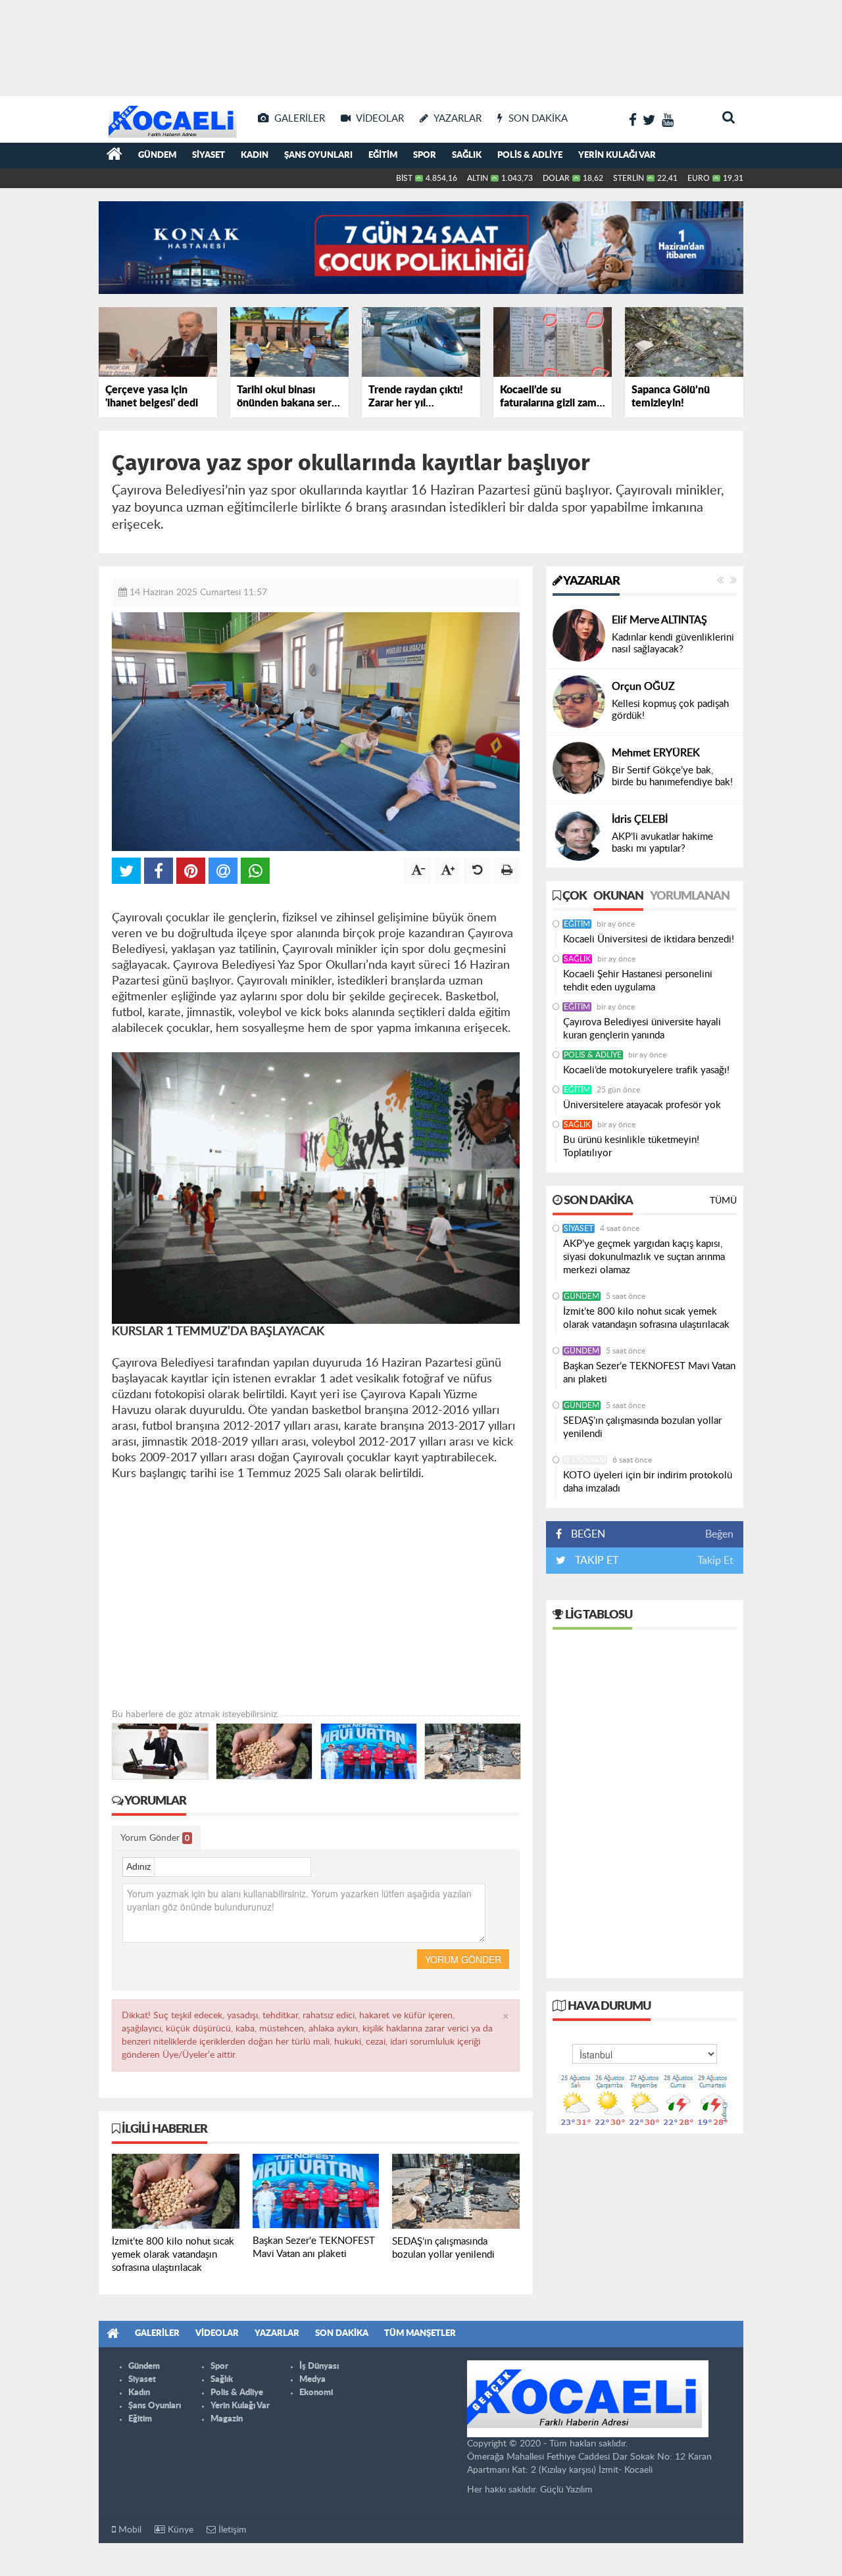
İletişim (231, 2530)
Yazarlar (591, 581)
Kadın (255, 156)
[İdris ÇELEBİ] (579, 835)
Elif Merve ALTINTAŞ (659, 620)
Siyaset (209, 156)
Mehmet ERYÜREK (656, 753)
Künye (179, 2530)
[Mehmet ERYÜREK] (579, 768)
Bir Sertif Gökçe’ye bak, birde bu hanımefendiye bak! (672, 776)
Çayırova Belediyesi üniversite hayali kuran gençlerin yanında (642, 1029)
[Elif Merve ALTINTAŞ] (579, 635)
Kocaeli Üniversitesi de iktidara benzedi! (649, 939)
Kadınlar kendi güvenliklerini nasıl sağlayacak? (673, 644)
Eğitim (383, 156)
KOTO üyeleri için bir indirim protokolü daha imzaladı (648, 1482)
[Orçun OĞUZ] (579, 702)
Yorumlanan (690, 896)
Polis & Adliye (530, 156)
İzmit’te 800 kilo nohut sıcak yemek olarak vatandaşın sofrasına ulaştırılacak (646, 1318)
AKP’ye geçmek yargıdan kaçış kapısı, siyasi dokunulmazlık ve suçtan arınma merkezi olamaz (644, 1257)
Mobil (129, 2530)
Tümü (723, 1201)
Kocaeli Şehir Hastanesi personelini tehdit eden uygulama (638, 981)
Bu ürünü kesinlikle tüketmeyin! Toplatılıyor (631, 1147)
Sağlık (467, 156)
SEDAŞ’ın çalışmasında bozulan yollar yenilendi (642, 1427)
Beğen (719, 1534)
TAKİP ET (595, 1561)
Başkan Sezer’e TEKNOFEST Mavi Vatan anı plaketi (649, 1373)
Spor (425, 156)
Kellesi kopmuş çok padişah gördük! (670, 710)
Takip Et (715, 1561)
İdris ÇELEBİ (640, 819)
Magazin (227, 2419)
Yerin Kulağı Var (617, 156)
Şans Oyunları (318, 156)
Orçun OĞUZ (643, 687)
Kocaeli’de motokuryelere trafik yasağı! (646, 1070)
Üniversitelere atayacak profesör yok (642, 1105)
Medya (312, 2380)
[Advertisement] (421, 46)
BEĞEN (588, 1534)
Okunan (618, 896)
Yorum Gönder (155, 1838)
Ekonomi (316, 2393)
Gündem (157, 156)
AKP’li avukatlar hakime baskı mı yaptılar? (662, 843)
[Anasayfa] (114, 156)
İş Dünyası (585, 1460)
